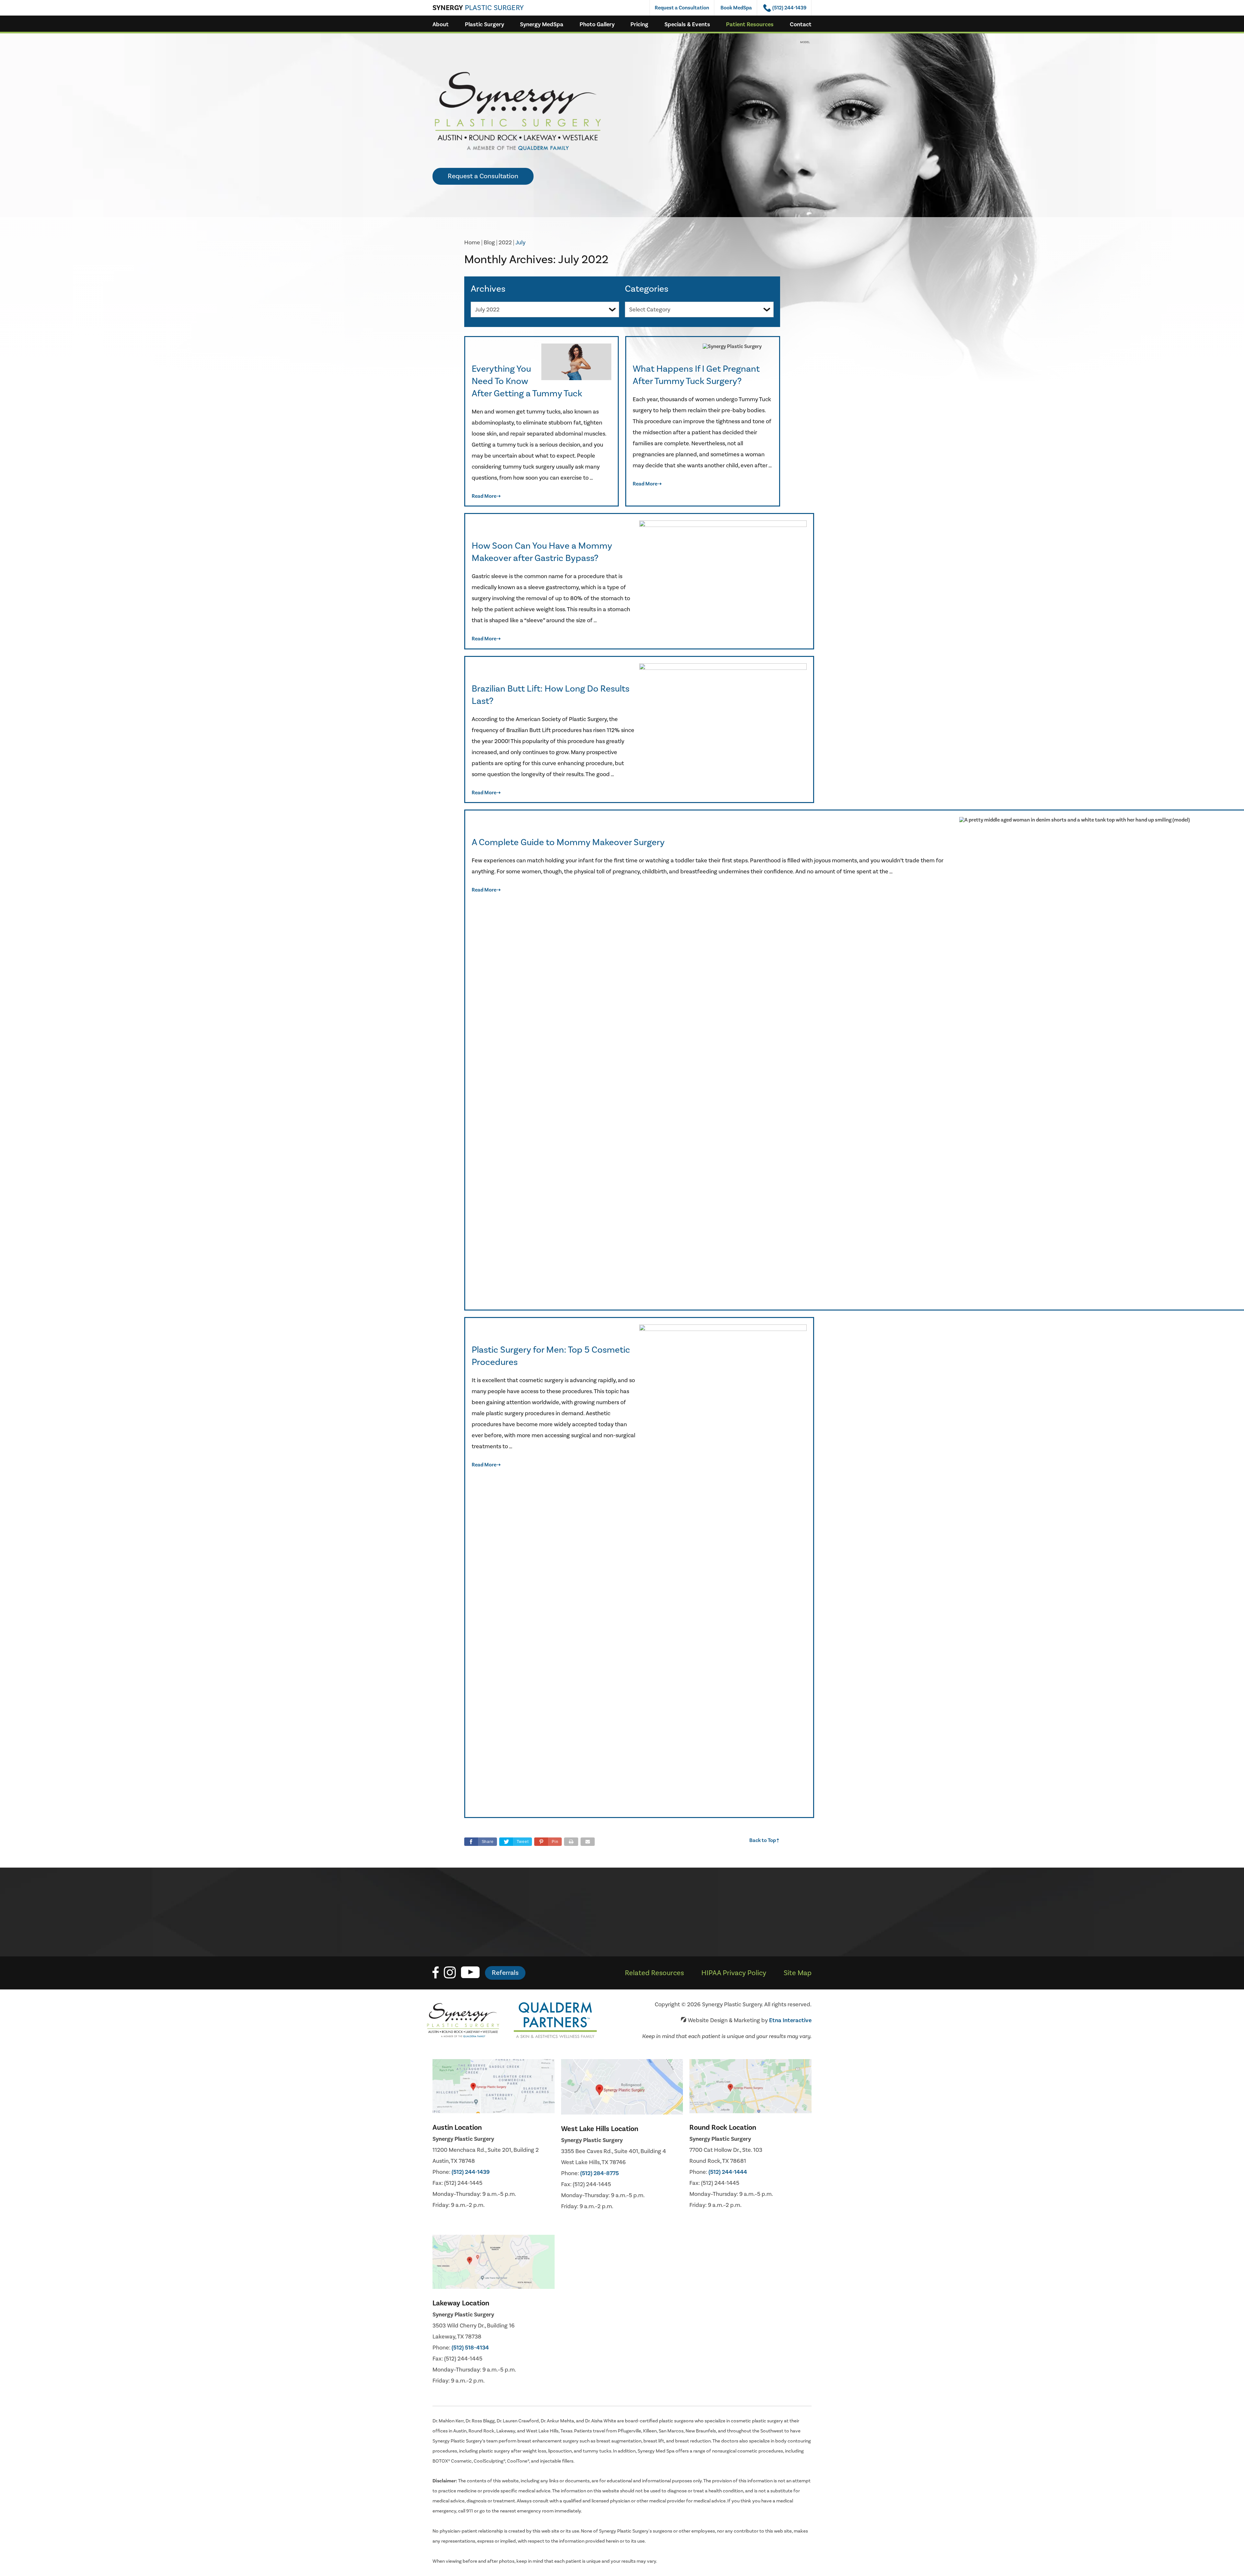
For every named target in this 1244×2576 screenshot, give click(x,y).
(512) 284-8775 (599, 2173)
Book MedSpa (736, 8)
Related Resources (654, 1973)
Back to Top (765, 1841)
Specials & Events (687, 24)
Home (472, 243)
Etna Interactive (790, 2020)
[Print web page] (571, 1842)
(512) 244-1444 (728, 2172)
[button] (548, 1842)
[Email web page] (588, 1842)
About (441, 24)
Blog (489, 243)
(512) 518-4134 (470, 2348)
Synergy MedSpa (542, 24)
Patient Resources (750, 24)
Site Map (798, 1973)
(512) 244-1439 (471, 2172)
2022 (505, 243)
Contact (801, 24)
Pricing (639, 24)
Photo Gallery (597, 24)
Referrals (505, 1973)
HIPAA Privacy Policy (734, 1973)
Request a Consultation (682, 8)
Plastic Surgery (484, 24)
